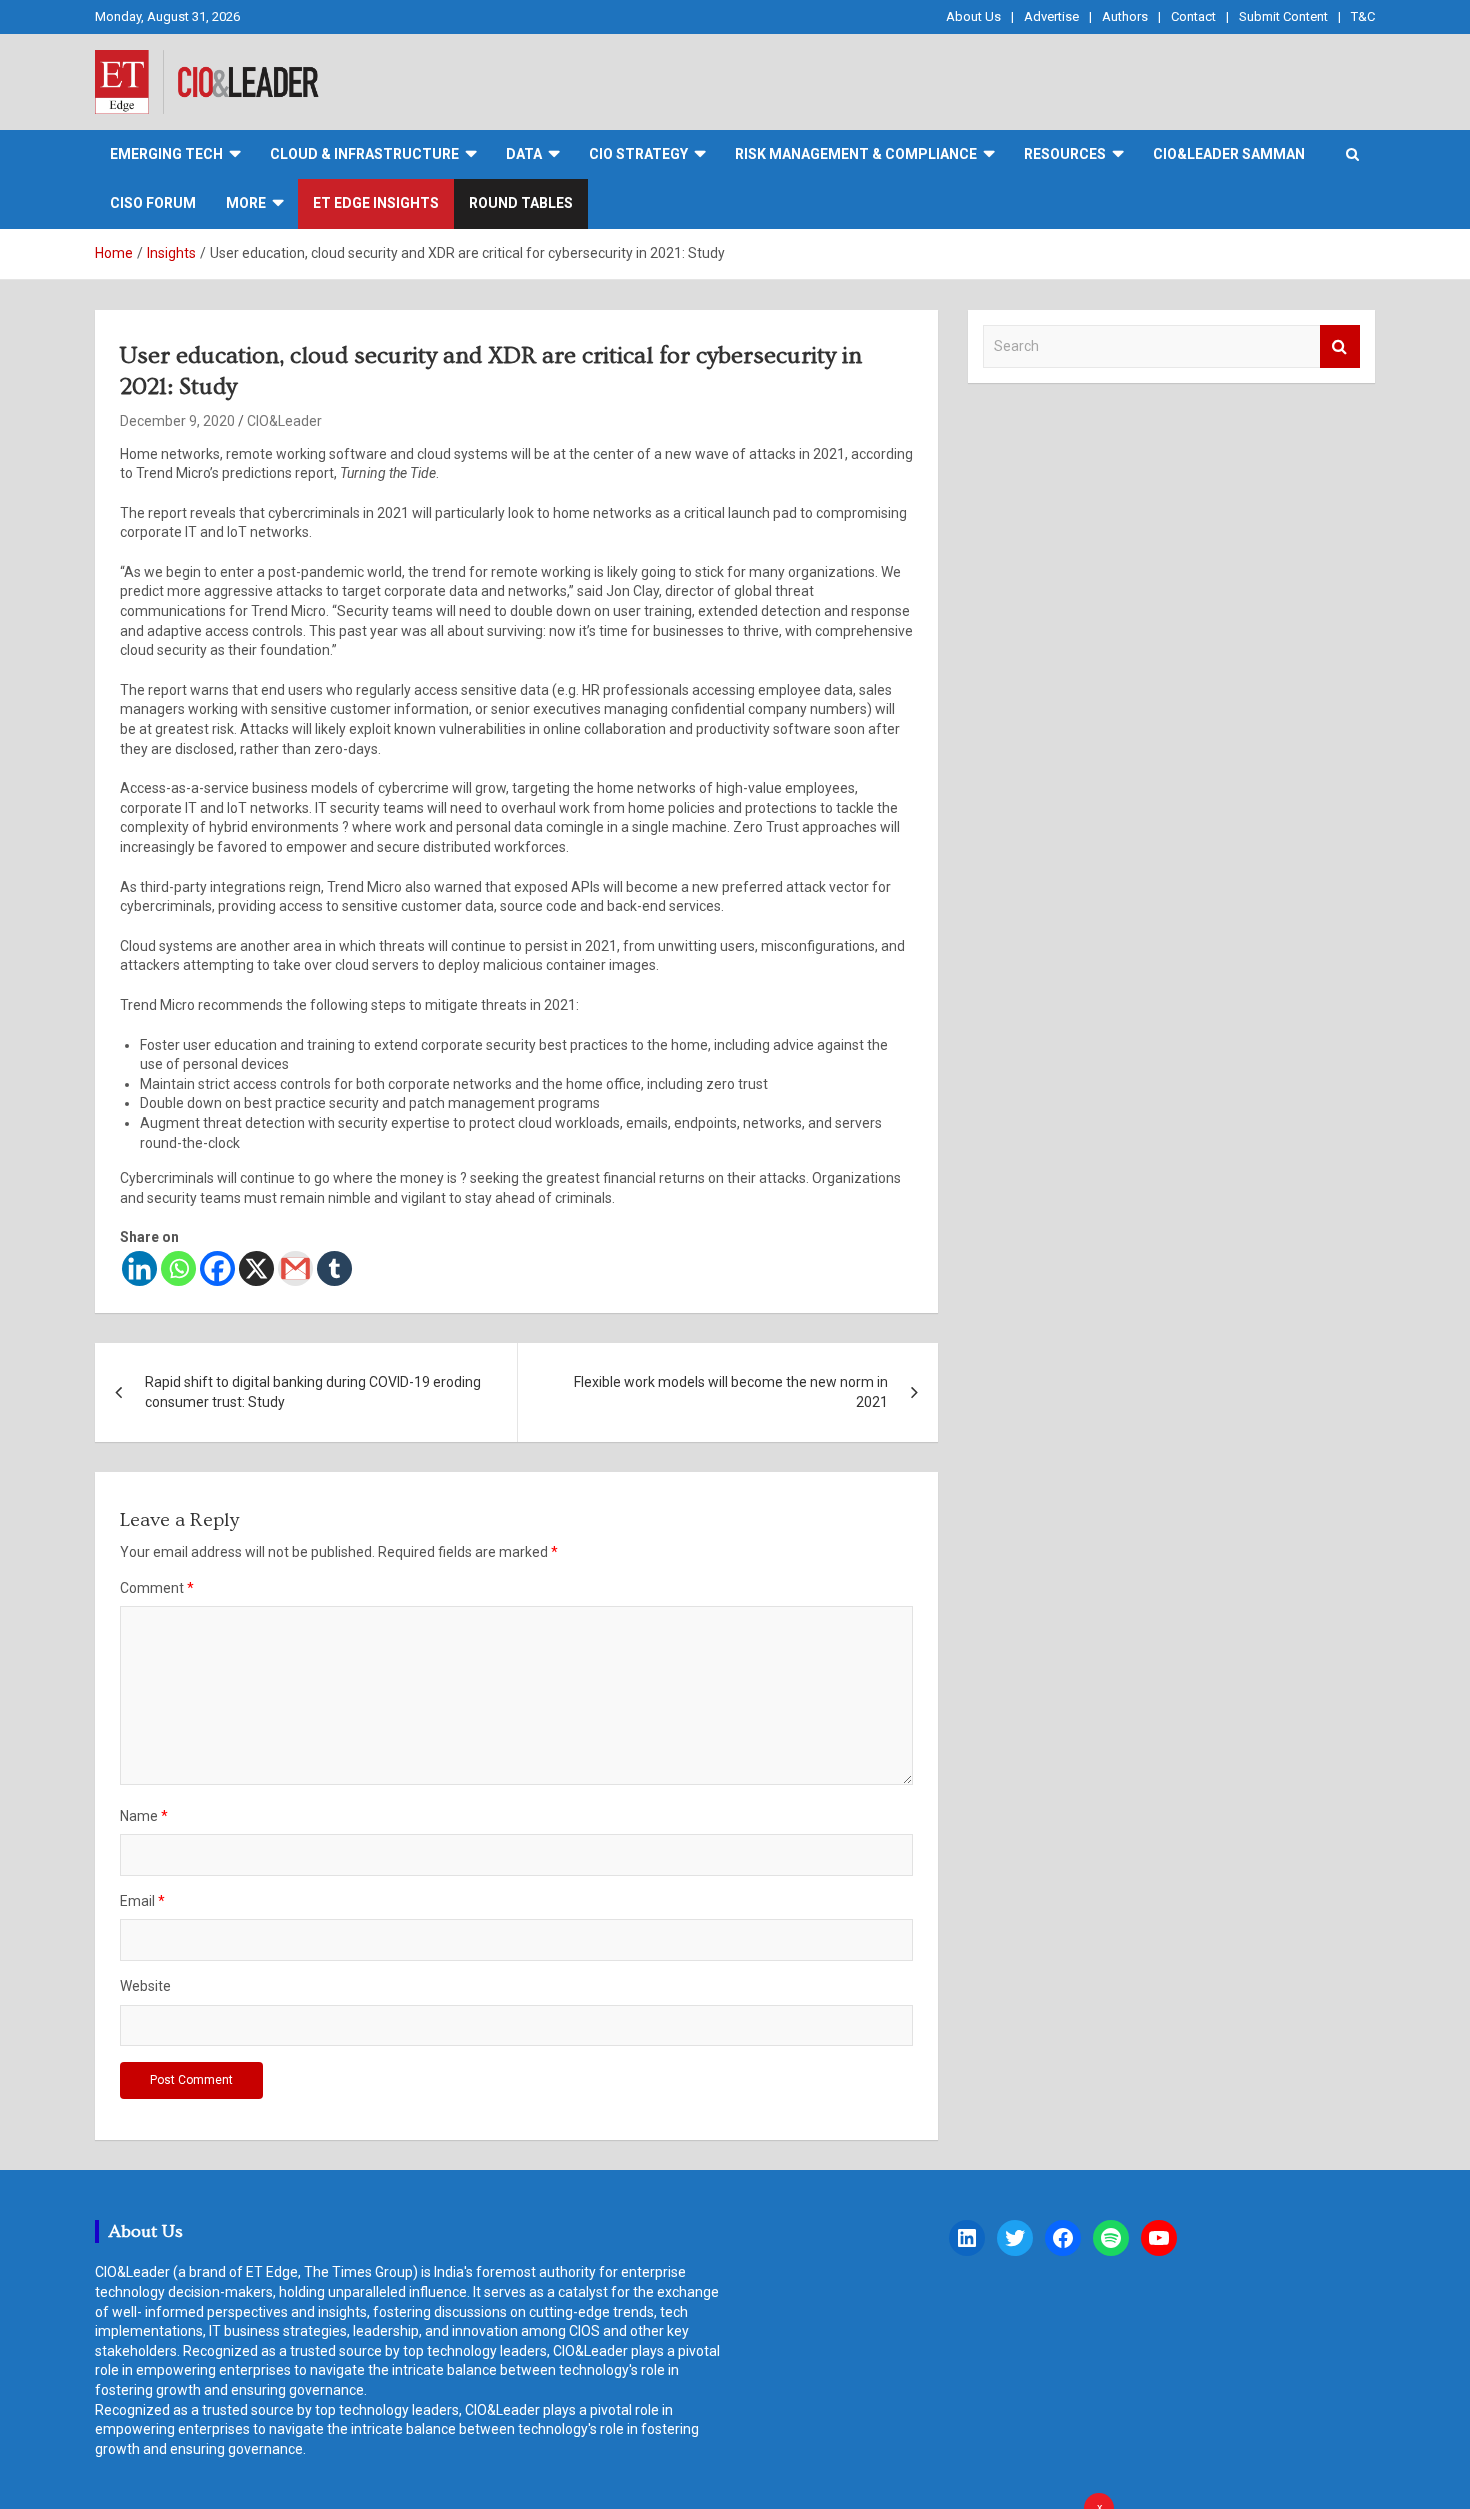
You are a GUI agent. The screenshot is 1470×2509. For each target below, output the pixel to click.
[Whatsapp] (178, 1268)
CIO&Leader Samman (1229, 154)
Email (142, 1901)
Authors (1125, 16)
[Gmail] (295, 1268)
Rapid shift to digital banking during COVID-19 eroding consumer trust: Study (313, 1392)
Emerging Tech (166, 154)
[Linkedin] (139, 1268)
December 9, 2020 (177, 421)
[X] (256, 1268)
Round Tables (521, 203)
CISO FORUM (153, 203)
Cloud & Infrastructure (364, 154)
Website (145, 1986)
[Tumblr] (334, 1268)
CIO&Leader (284, 421)
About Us (973, 16)
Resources (1065, 154)
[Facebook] (217, 1268)
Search (1340, 346)
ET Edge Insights (376, 203)
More (246, 203)
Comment (157, 1588)
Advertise (1051, 16)
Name (144, 1816)
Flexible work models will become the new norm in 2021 (731, 1392)
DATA (524, 154)
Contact (1193, 16)
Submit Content (1283, 16)
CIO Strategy (638, 154)
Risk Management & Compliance (856, 154)
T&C (1363, 16)
